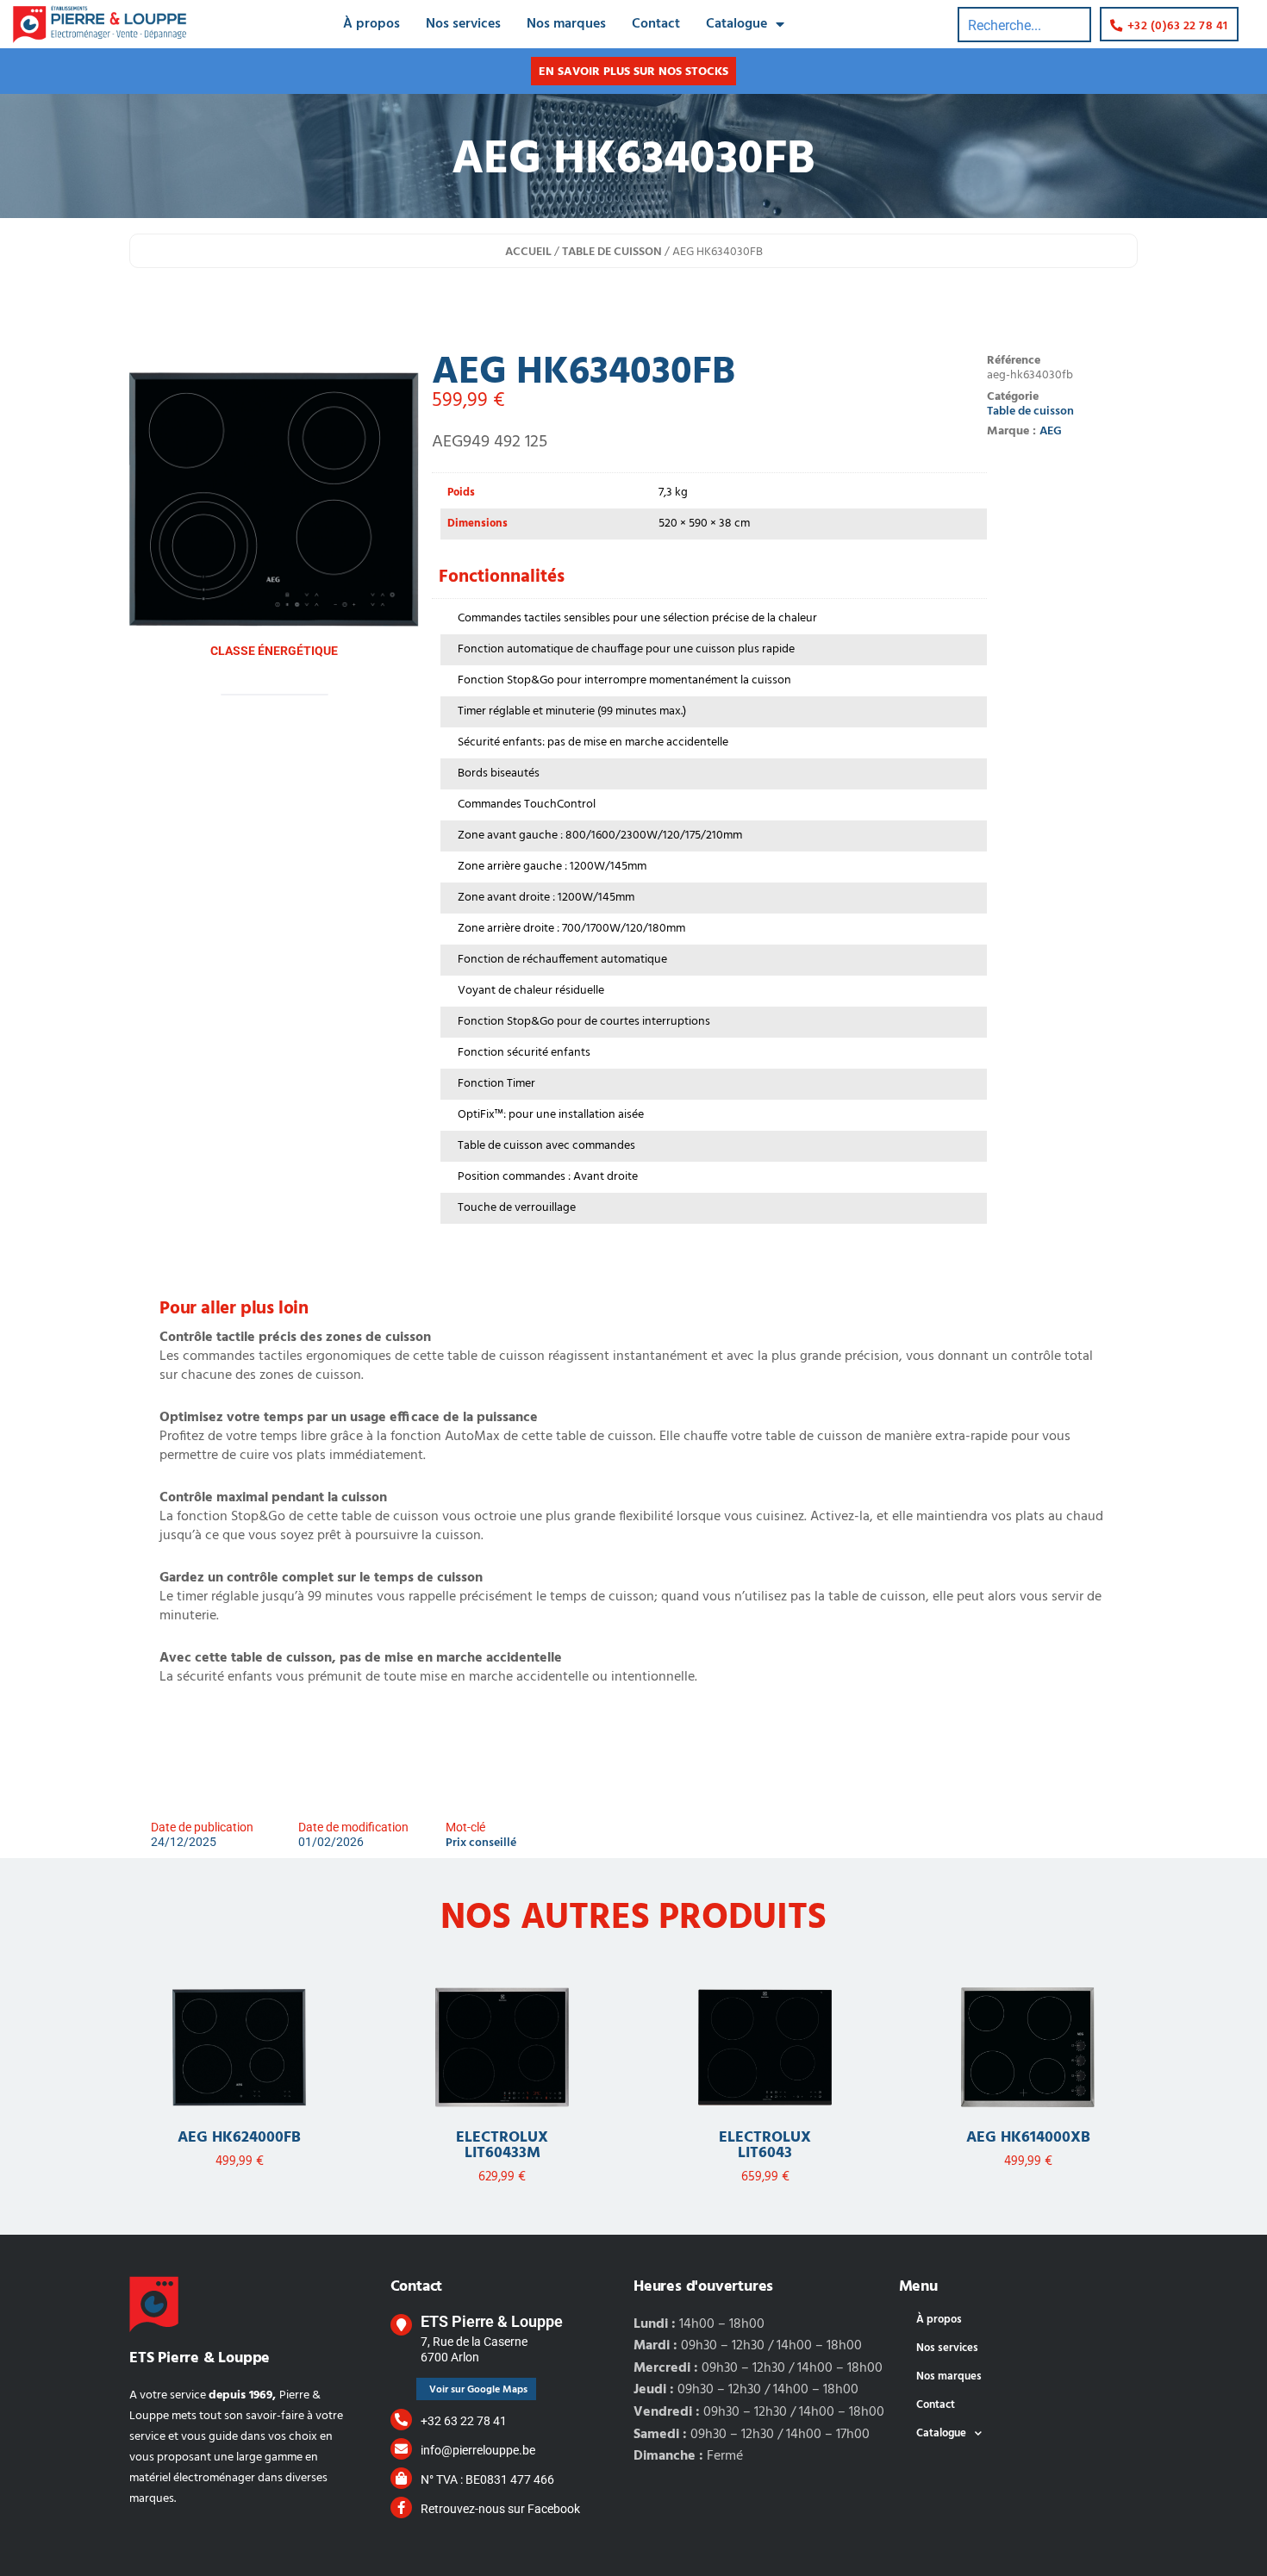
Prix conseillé (481, 1843)
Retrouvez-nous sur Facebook (500, 2509)
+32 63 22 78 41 (464, 2421)
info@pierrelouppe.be (478, 2450)
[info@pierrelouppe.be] (401, 2449)
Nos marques (566, 24)
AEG (1051, 431)
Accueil (528, 252)
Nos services (463, 24)
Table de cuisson (612, 252)
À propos (371, 24)
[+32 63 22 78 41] (401, 2420)
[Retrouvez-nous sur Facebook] (401, 2507)
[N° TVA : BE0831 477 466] (401, 2478)
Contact (656, 24)
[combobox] (1024, 25)
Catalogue (736, 24)
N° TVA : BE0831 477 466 (487, 2479)
